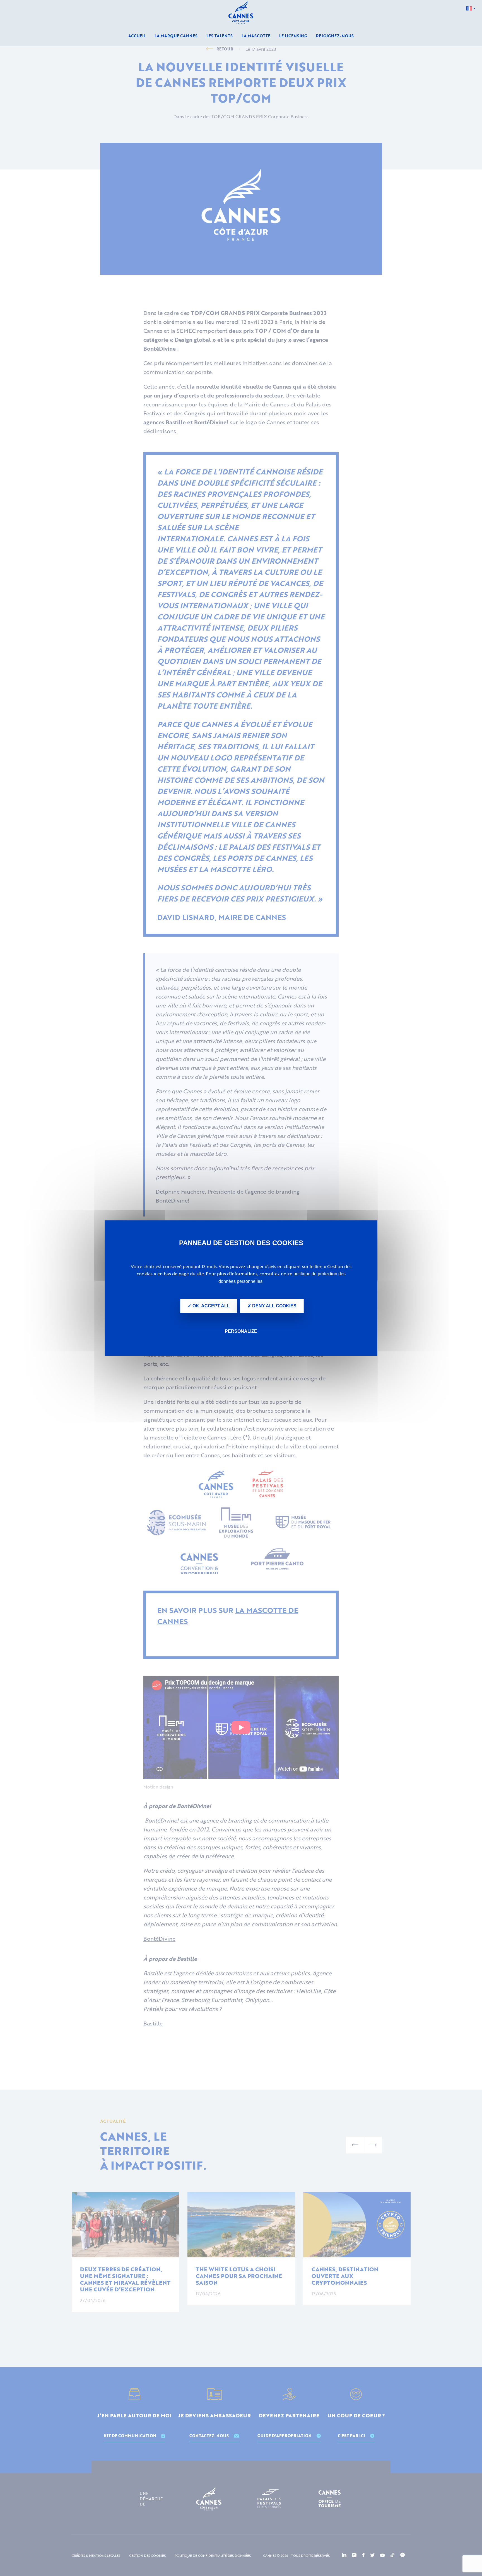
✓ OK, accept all (209, 1306)
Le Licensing (293, 36)
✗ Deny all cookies (272, 1306)
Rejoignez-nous (335, 36)
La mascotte (256, 36)
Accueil (137, 36)
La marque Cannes (176, 36)
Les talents (220, 36)
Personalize (241, 1331)
